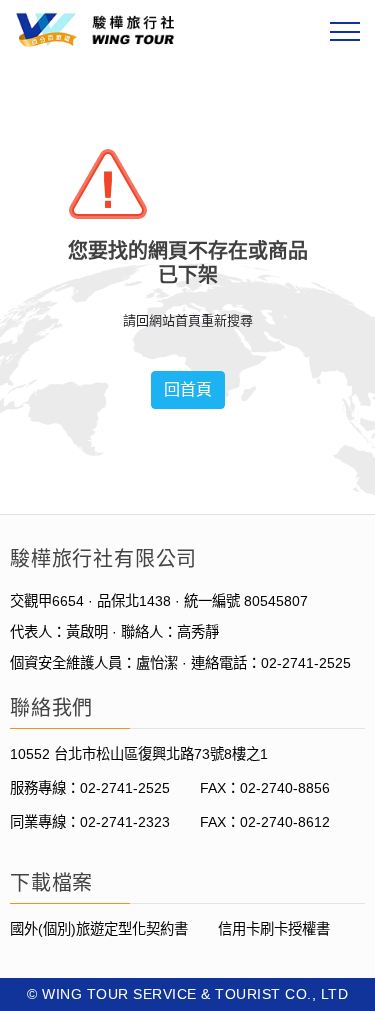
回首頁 (188, 389)
